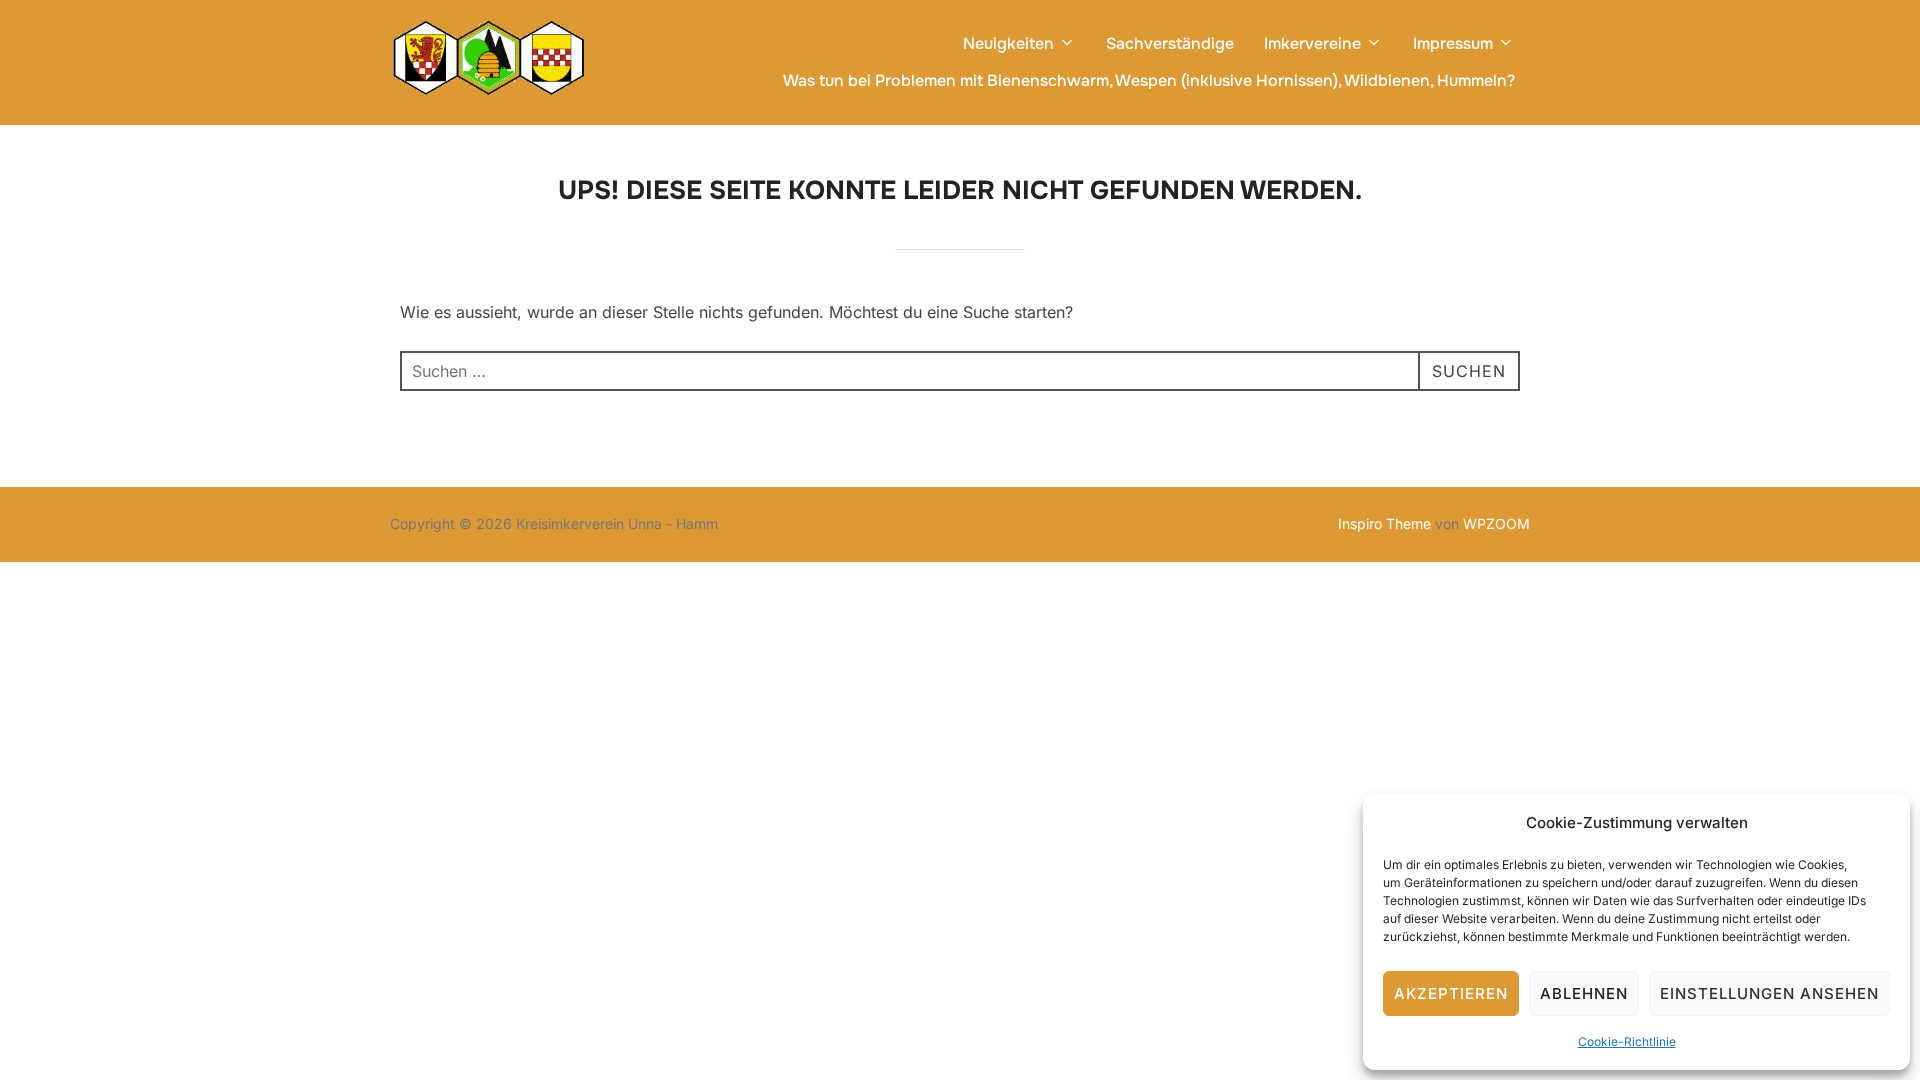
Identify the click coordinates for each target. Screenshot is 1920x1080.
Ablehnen (1584, 993)
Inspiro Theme (1384, 523)
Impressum (1453, 43)
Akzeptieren (1451, 993)
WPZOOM (1496, 523)
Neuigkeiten (1008, 43)
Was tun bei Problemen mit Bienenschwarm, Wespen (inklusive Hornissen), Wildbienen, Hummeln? (1149, 80)
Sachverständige (1170, 43)
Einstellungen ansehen (1769, 993)
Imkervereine (1312, 43)
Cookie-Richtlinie (1627, 1041)
